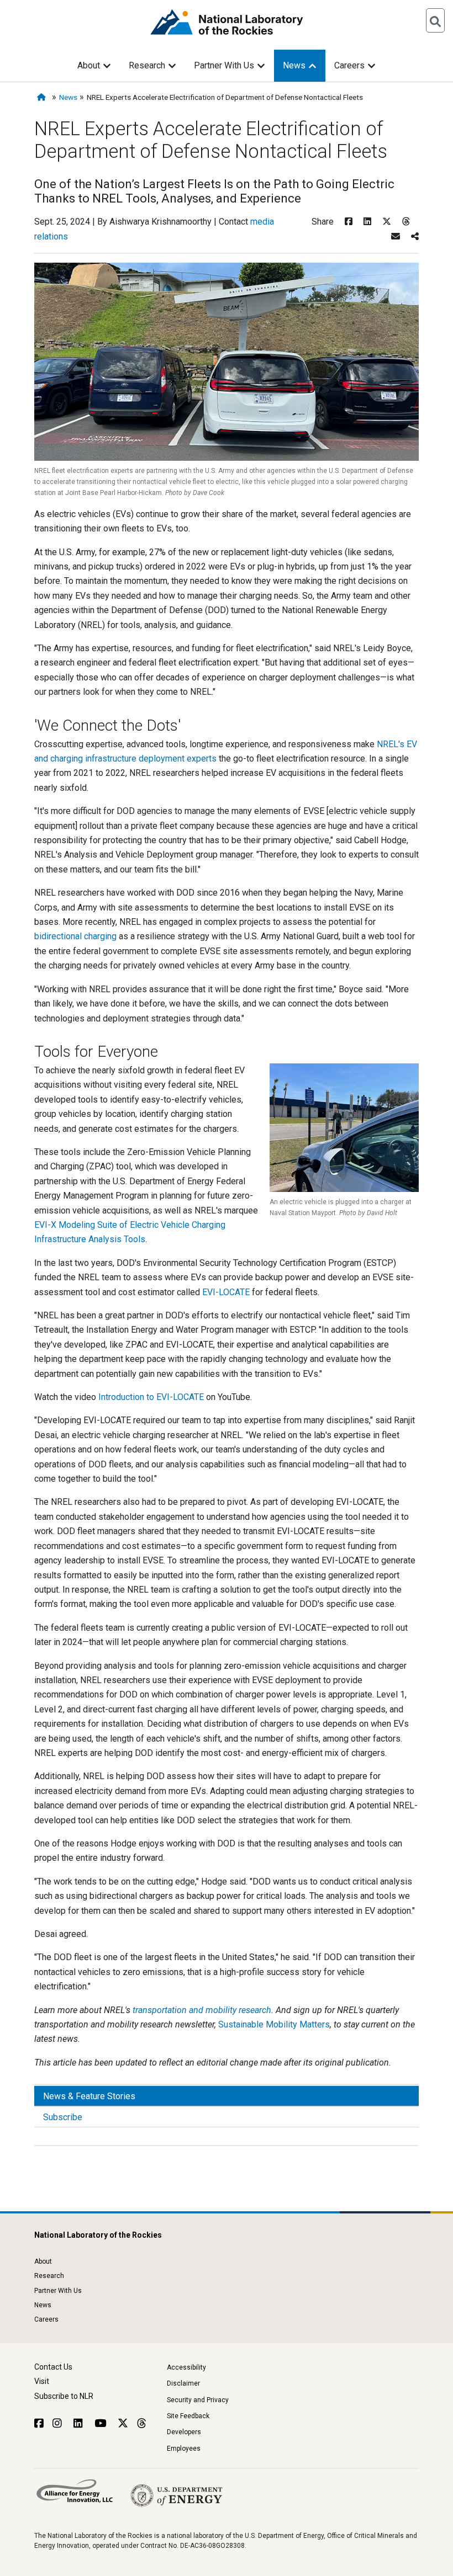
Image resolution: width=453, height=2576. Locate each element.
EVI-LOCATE (226, 1292)
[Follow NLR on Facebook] (39, 2423)
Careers (349, 65)
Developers (184, 2432)
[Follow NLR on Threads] (141, 2423)
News (294, 65)
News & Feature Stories (89, 2096)
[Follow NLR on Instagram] (59, 2423)
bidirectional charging (75, 936)
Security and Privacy (198, 2400)
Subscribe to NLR (64, 2396)
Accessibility (186, 2367)
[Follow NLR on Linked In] (80, 2423)
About (89, 65)
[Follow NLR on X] (123, 2423)
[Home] (43, 97)
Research (147, 65)
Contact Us (53, 2367)
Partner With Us (224, 65)
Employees (184, 2449)
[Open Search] (435, 20)
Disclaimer (183, 2383)
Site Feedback (188, 2416)
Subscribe (63, 2117)
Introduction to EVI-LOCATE (151, 1397)
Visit (42, 2381)
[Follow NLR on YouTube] (102, 2423)
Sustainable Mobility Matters (274, 2024)
